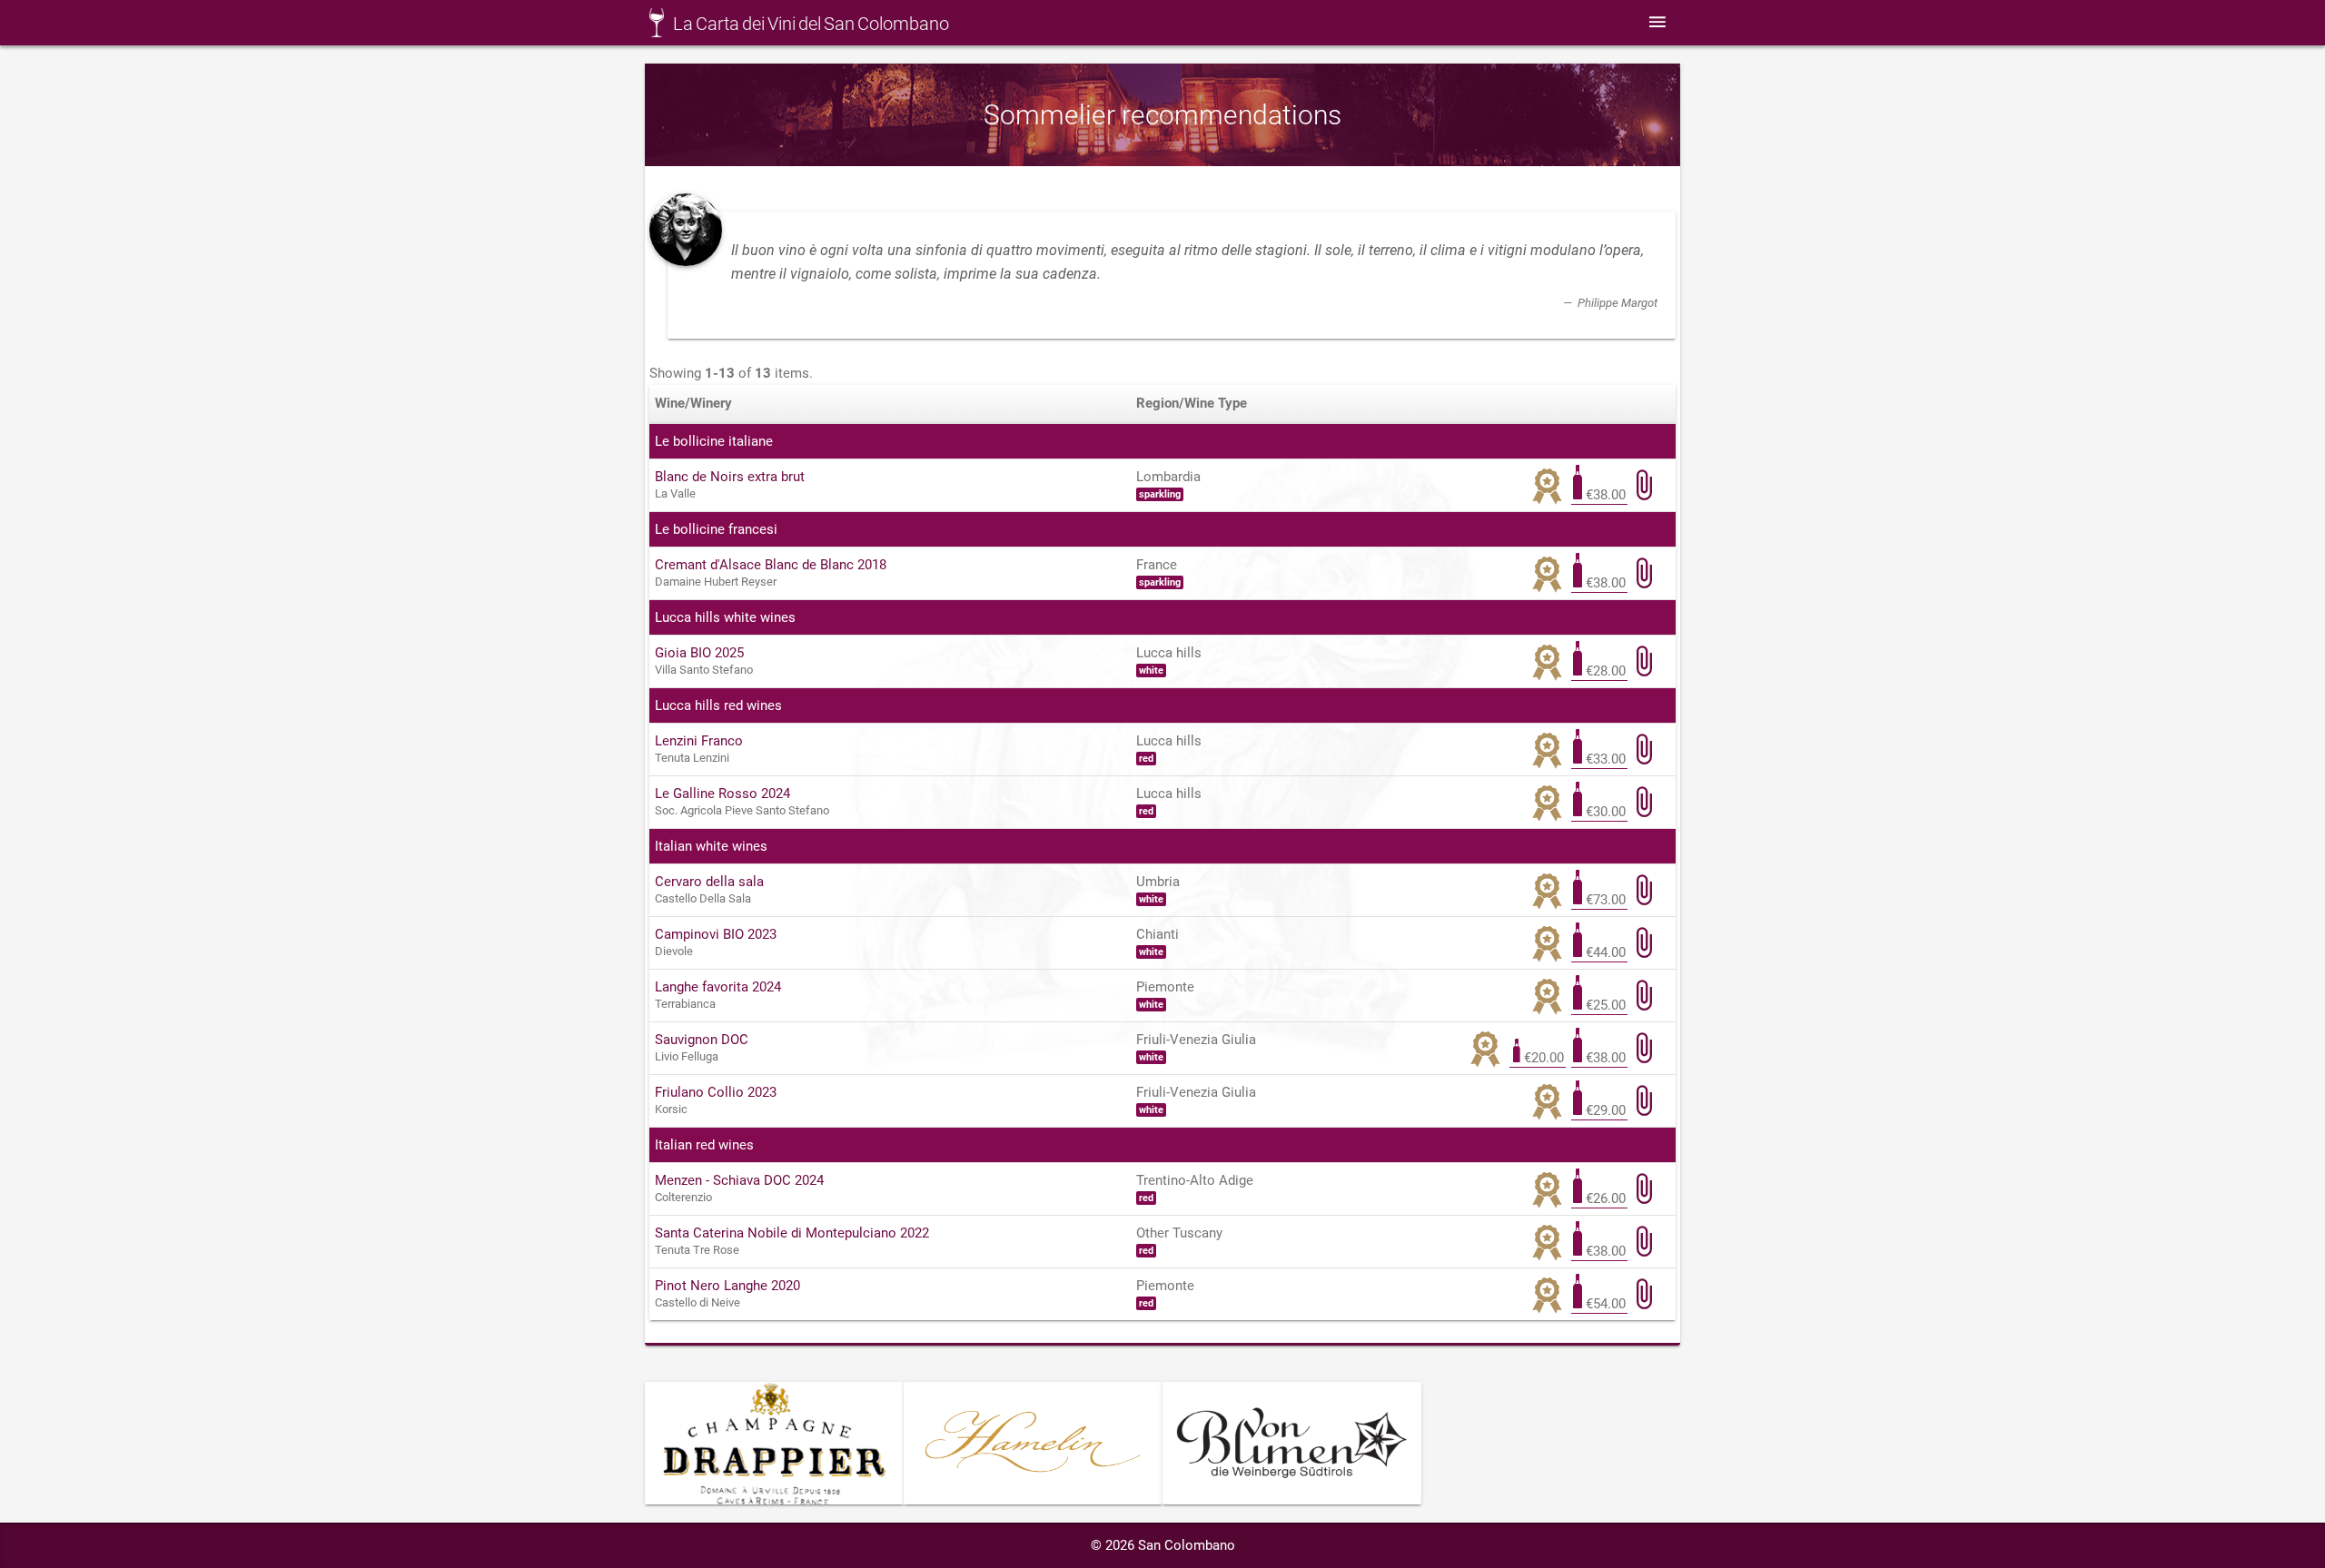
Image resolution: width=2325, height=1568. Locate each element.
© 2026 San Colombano (1163, 1545)
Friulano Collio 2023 (716, 1092)
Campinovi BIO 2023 (716, 934)
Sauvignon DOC (702, 1040)
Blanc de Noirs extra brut (730, 477)
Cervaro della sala (709, 882)
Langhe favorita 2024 (718, 987)
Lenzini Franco (699, 741)
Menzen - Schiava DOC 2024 (739, 1180)
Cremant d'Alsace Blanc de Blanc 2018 (771, 565)
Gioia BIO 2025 (699, 653)
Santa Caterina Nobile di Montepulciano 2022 (792, 1233)
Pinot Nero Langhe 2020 (727, 1286)
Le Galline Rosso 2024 (722, 794)
